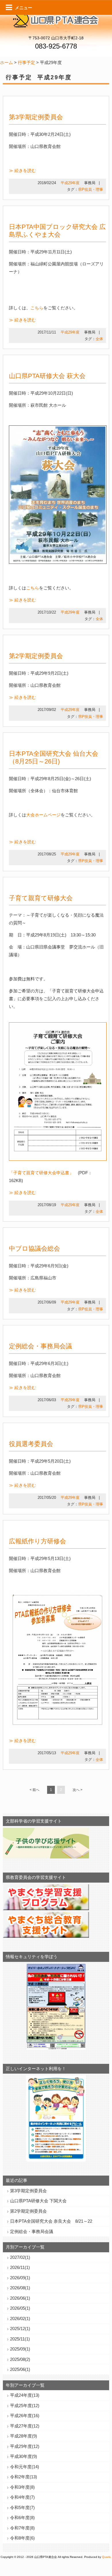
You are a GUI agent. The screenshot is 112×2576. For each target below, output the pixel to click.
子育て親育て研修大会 (41, 898)
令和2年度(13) (24, 2477)
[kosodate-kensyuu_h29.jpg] (58, 1161)
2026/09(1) (20, 2278)
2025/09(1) (20, 2349)
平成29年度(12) (25, 2446)
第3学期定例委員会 (36, 117)
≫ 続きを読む (22, 170)
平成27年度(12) (25, 2426)
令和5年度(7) (22, 2507)
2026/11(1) (20, 2267)
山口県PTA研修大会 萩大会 (47, 376)
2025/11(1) (20, 2339)
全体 (99, 339)
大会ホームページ (43, 815)
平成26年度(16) (25, 2416)
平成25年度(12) (25, 2406)
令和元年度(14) (25, 2467)
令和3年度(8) (22, 2487)
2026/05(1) (20, 2308)
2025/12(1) (20, 2329)
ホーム (6, 62)
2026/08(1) (20, 2288)
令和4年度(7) (22, 2497)
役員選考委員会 (31, 1444)
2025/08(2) (20, 2359)
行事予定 (26, 62)
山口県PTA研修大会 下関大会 (38, 2201)
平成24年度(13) (25, 2395)
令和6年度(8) (22, 2518)
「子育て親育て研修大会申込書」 (41, 1173)
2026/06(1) (20, 2298)
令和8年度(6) (22, 2538)
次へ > (78, 1790)
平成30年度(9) (24, 2456)
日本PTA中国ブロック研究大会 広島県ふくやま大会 (57, 231)
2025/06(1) (20, 2369)
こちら (37, 308)
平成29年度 (70, 183)
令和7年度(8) (22, 2528)
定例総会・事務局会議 (40, 1346)
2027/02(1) (20, 2257)
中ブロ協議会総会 (34, 1249)
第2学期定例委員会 (36, 656)
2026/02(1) (20, 2318)
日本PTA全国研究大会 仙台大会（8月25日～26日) (54, 757)
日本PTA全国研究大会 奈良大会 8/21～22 (51, 2221)
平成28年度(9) (24, 2436)
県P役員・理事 (91, 189)
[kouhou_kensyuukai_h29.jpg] (57, 1728)
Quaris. (107, 2557)
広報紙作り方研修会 (37, 1541)
